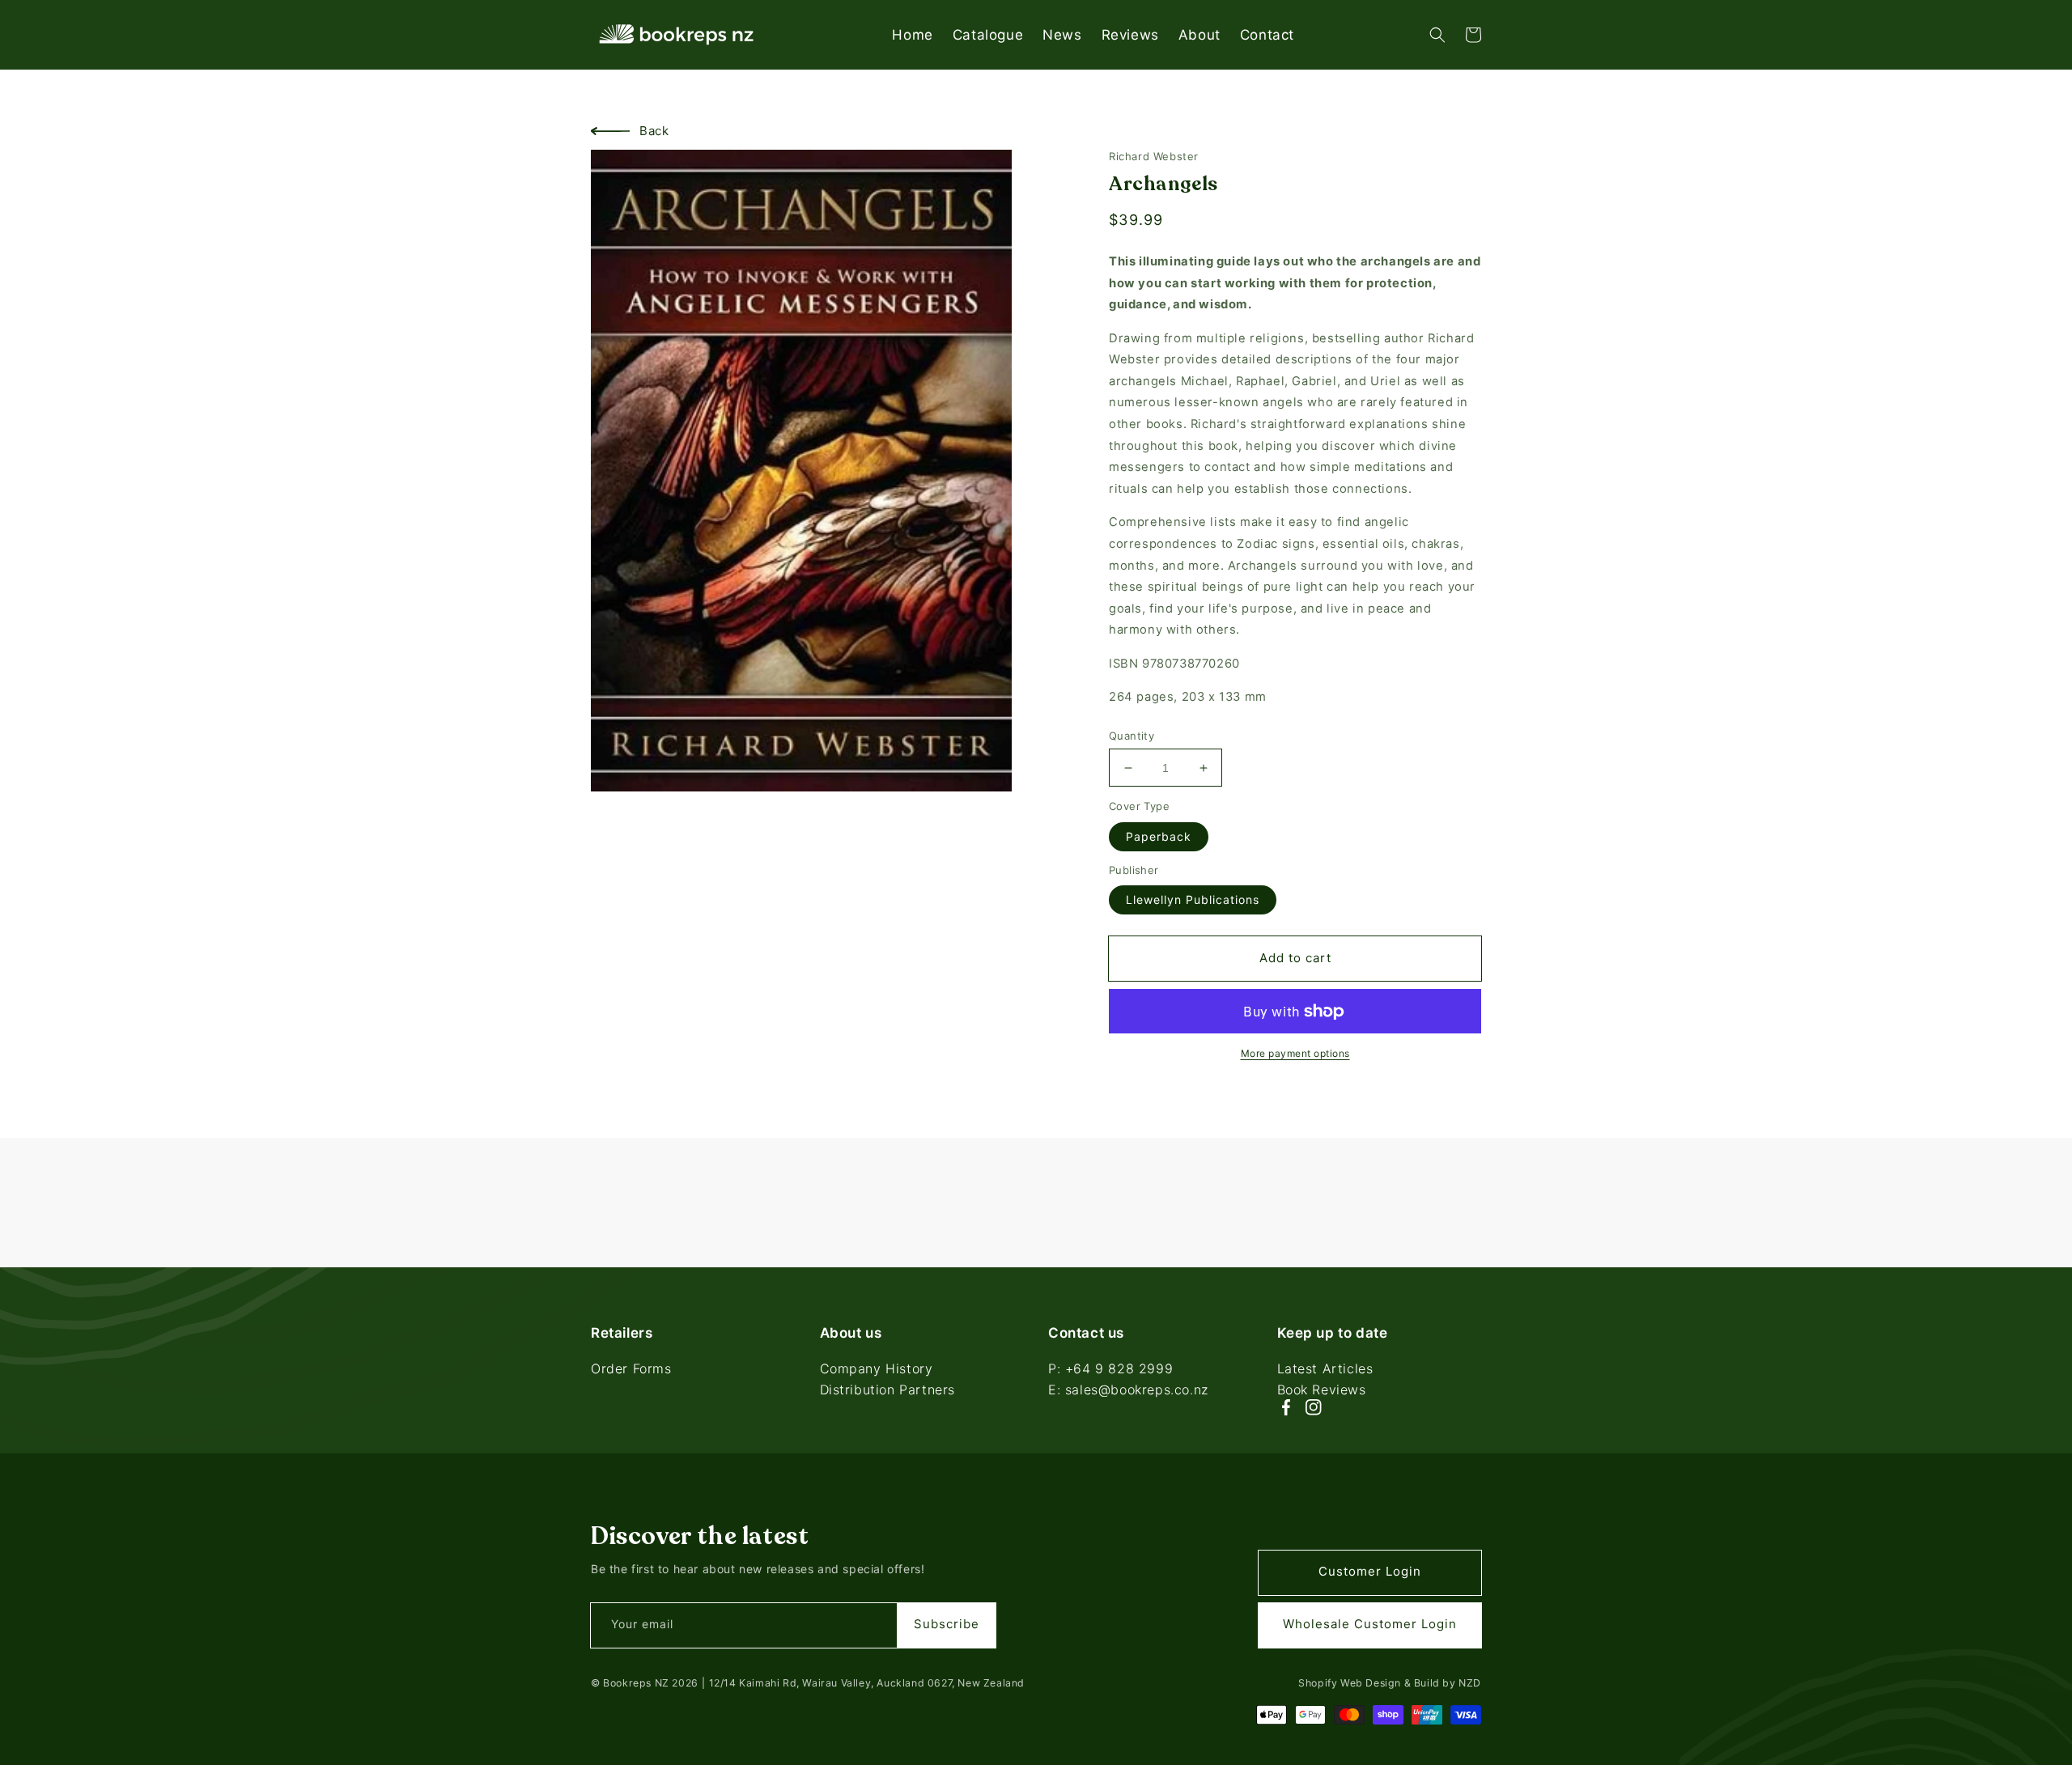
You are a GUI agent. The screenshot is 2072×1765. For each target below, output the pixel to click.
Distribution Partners (888, 1390)
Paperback (1159, 836)
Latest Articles (1325, 1370)
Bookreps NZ (636, 1683)
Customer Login (1370, 1571)
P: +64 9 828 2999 (1110, 1370)
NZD (1470, 1683)
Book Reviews (1322, 1390)
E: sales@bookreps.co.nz (1128, 1390)
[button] (1437, 35)
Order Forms (631, 1370)
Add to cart (1295, 958)
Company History (877, 1370)
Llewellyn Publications (1193, 899)
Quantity (1132, 736)
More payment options (1295, 1053)
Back (654, 131)
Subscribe (947, 1624)
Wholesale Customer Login (1370, 1624)
